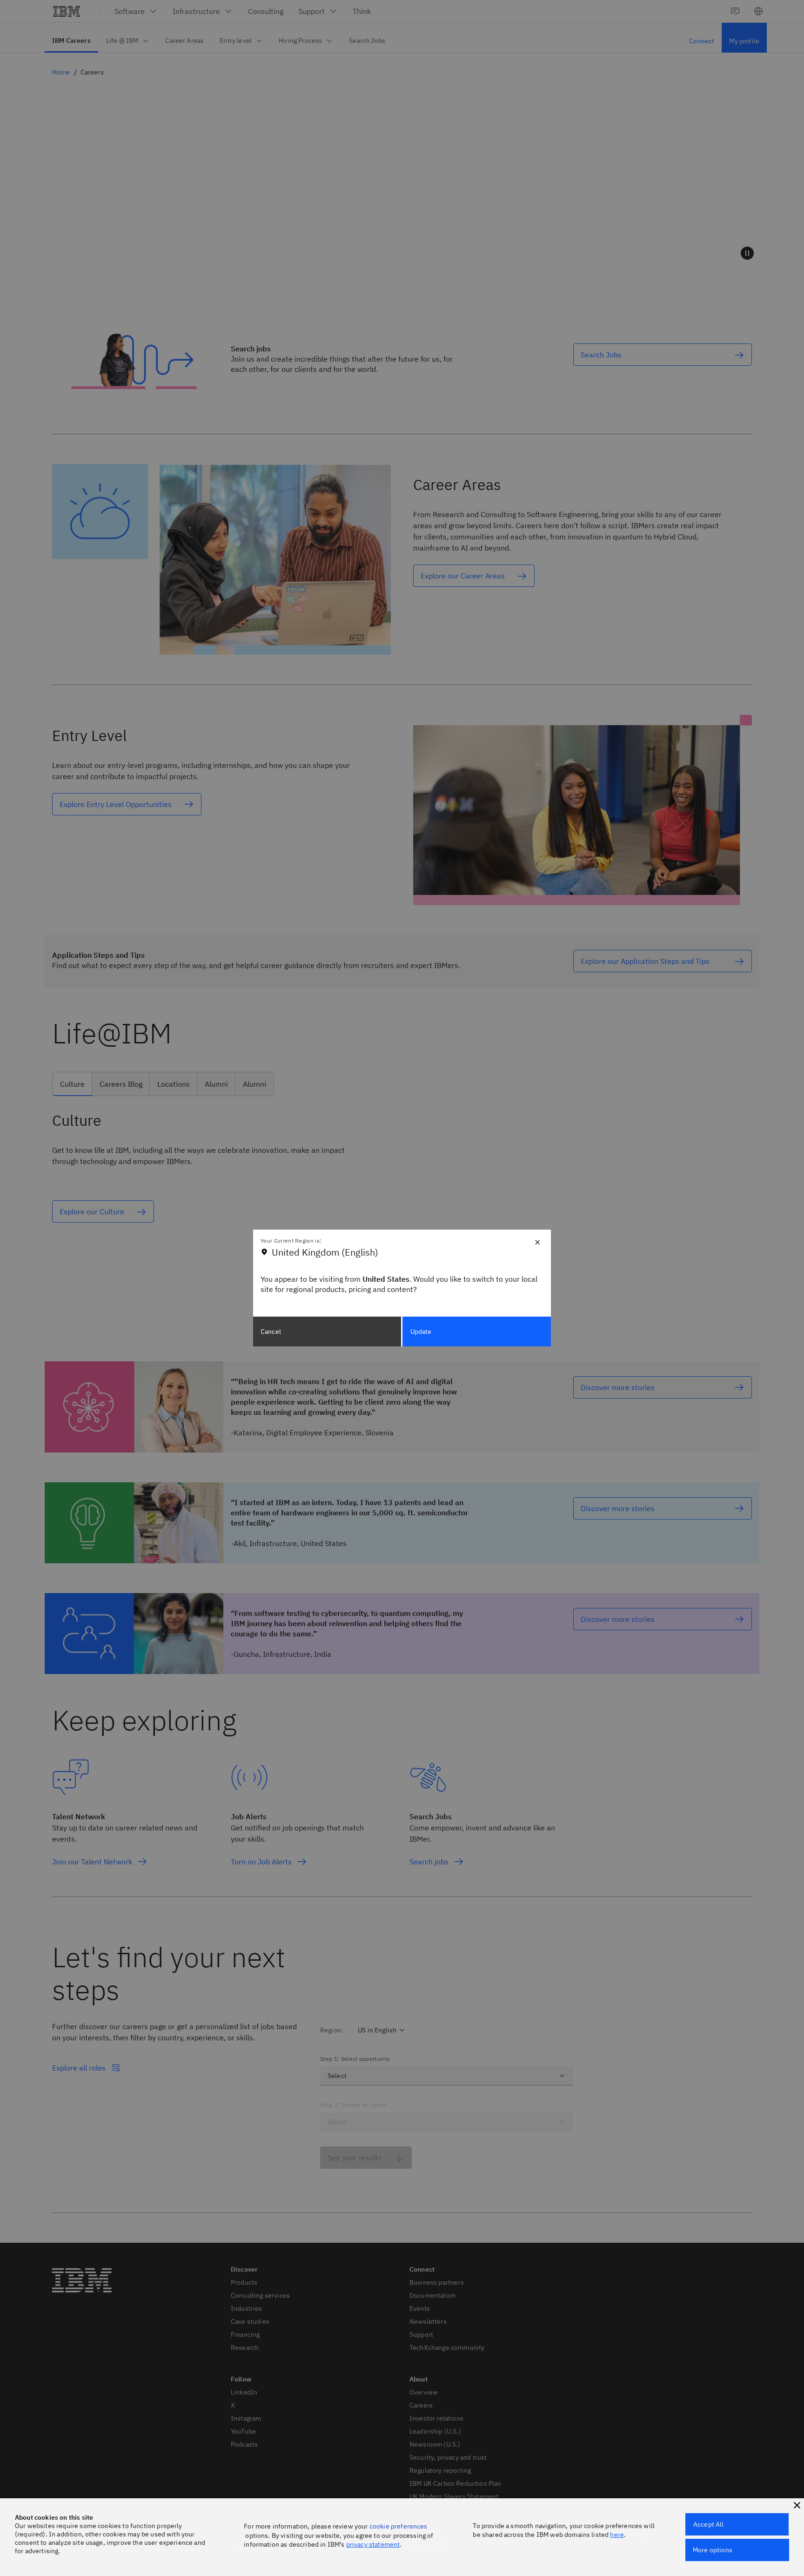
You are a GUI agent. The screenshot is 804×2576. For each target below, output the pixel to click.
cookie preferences (399, 2526)
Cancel (271, 1332)
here (617, 2535)
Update (421, 1332)
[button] (797, 2505)
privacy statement (373, 2544)
